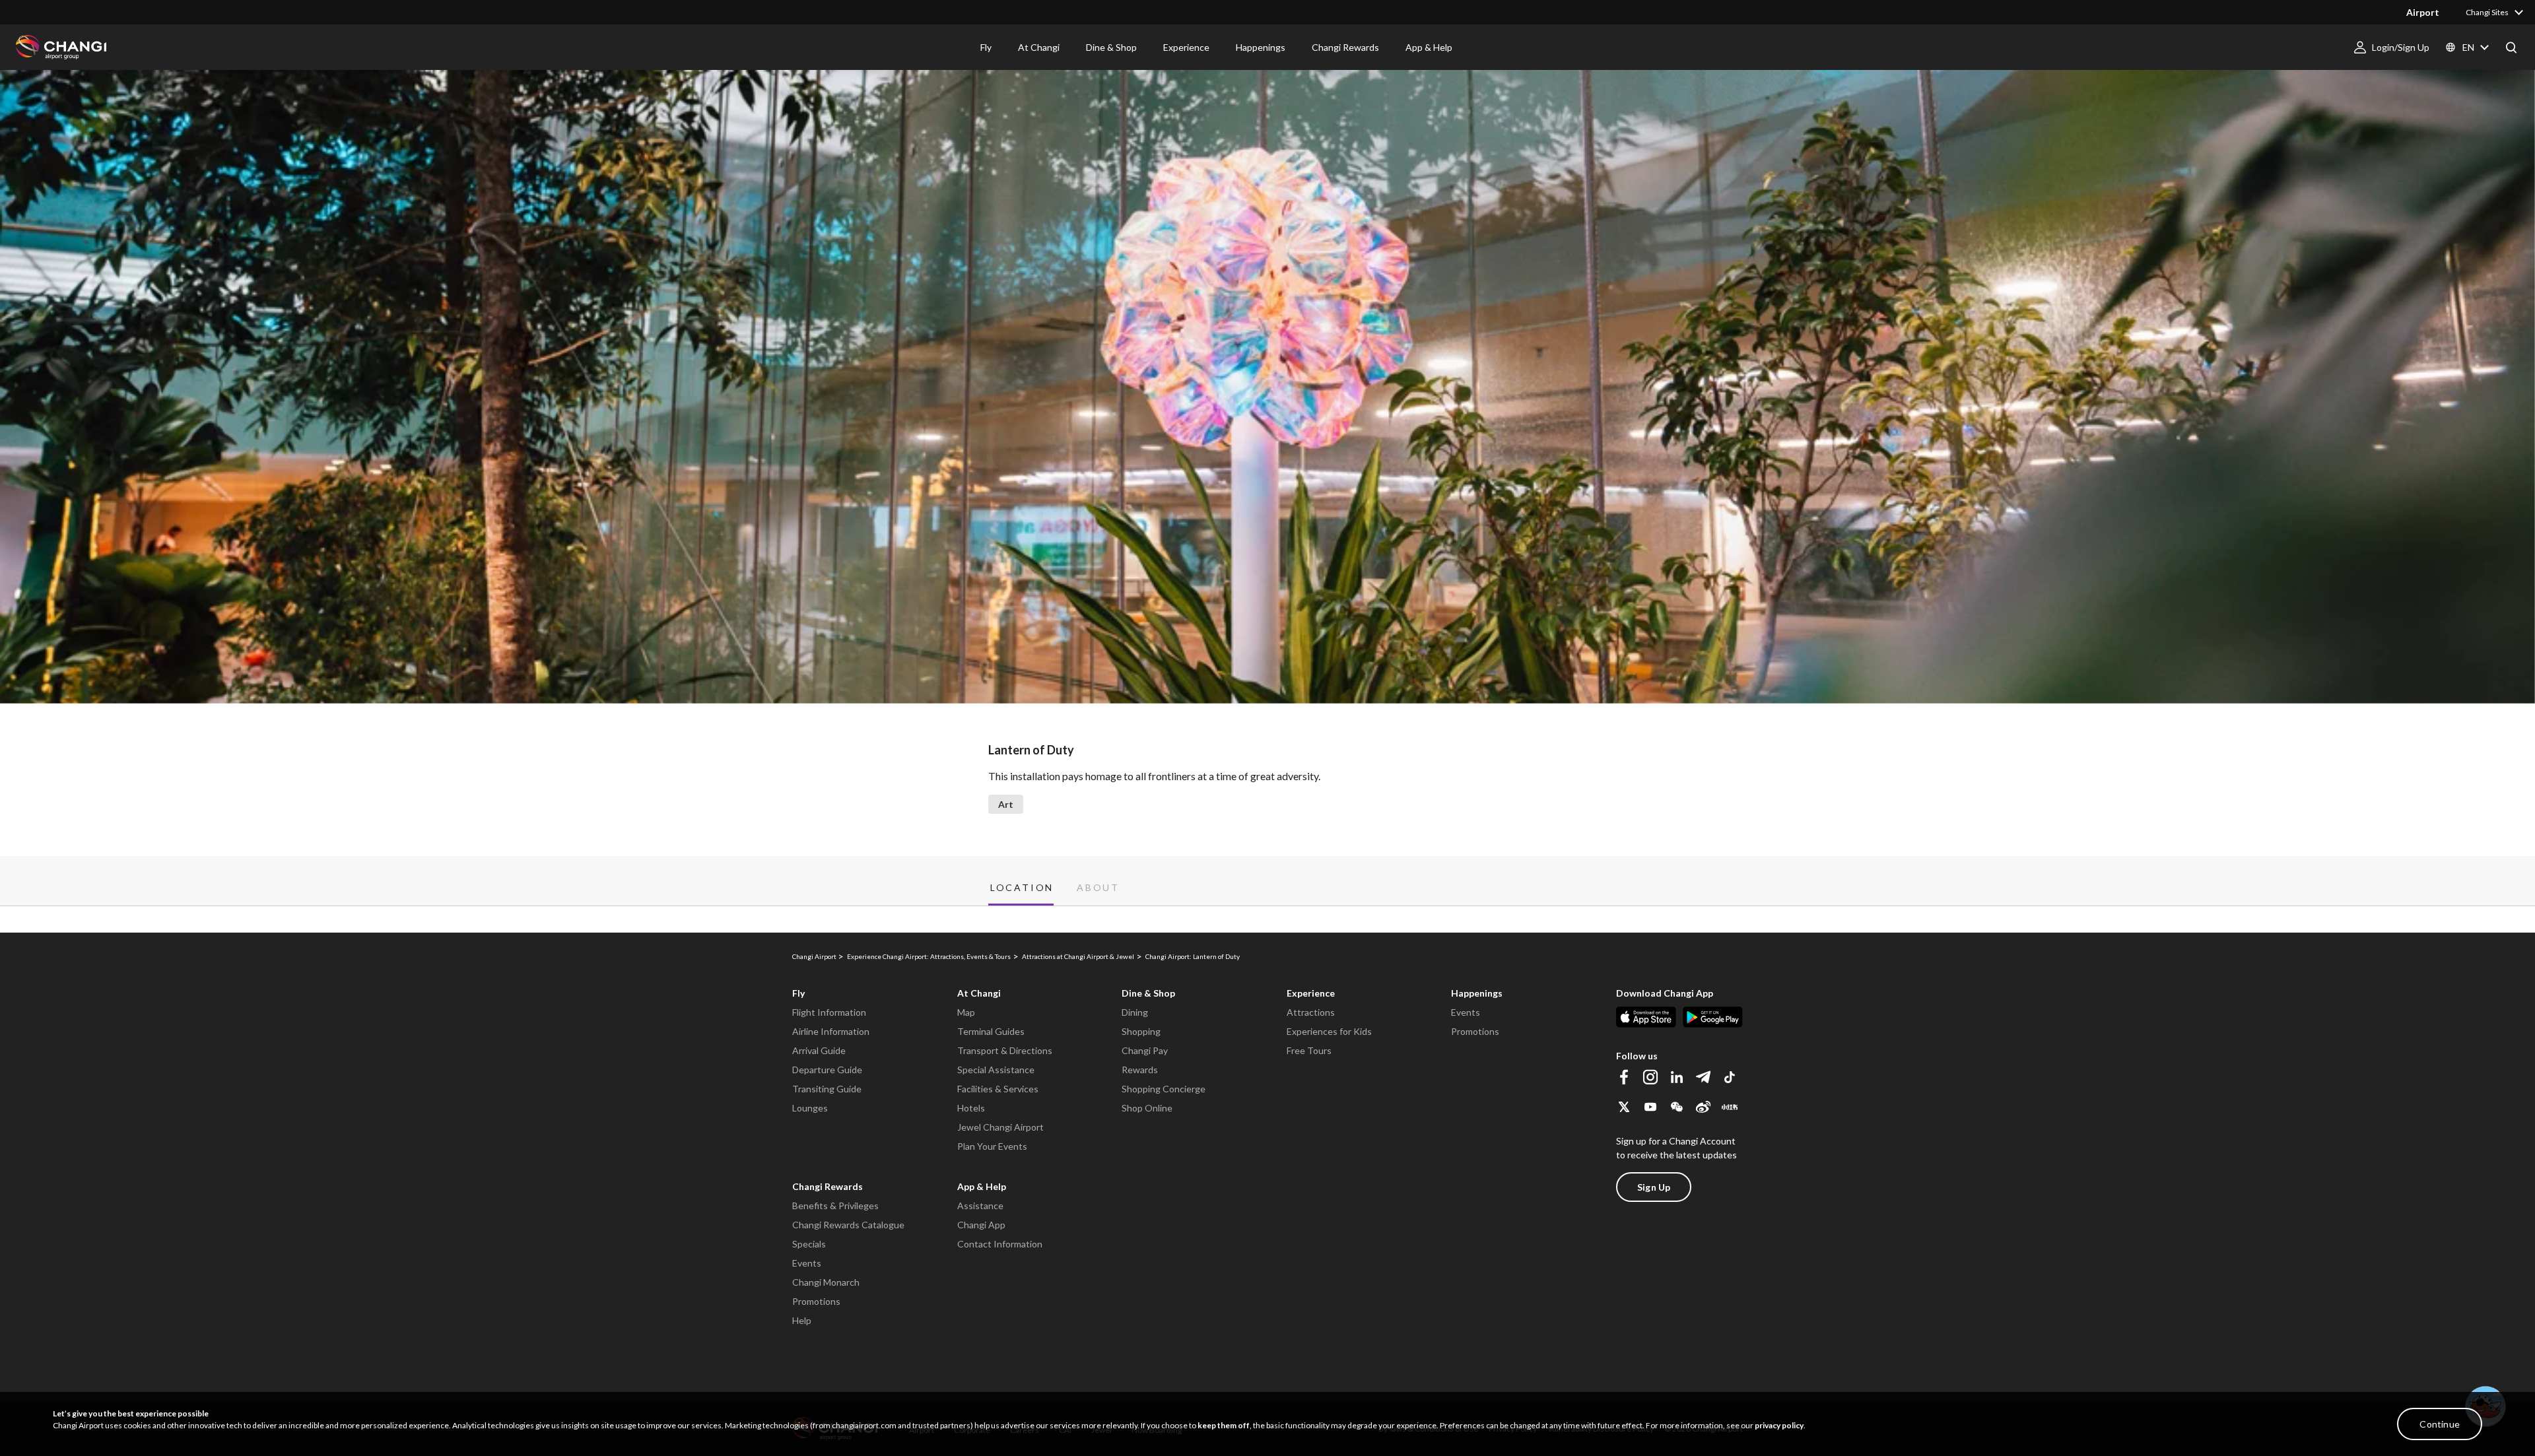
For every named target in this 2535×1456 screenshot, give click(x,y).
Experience (1311, 993)
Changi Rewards (828, 1186)
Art (1006, 804)
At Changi (979, 993)
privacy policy (1779, 1425)
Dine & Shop (1148, 993)
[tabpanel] (1267, 919)
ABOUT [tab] (1098, 888)
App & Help (982, 1186)
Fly (798, 993)
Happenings (1477, 993)
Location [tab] (1022, 888)
